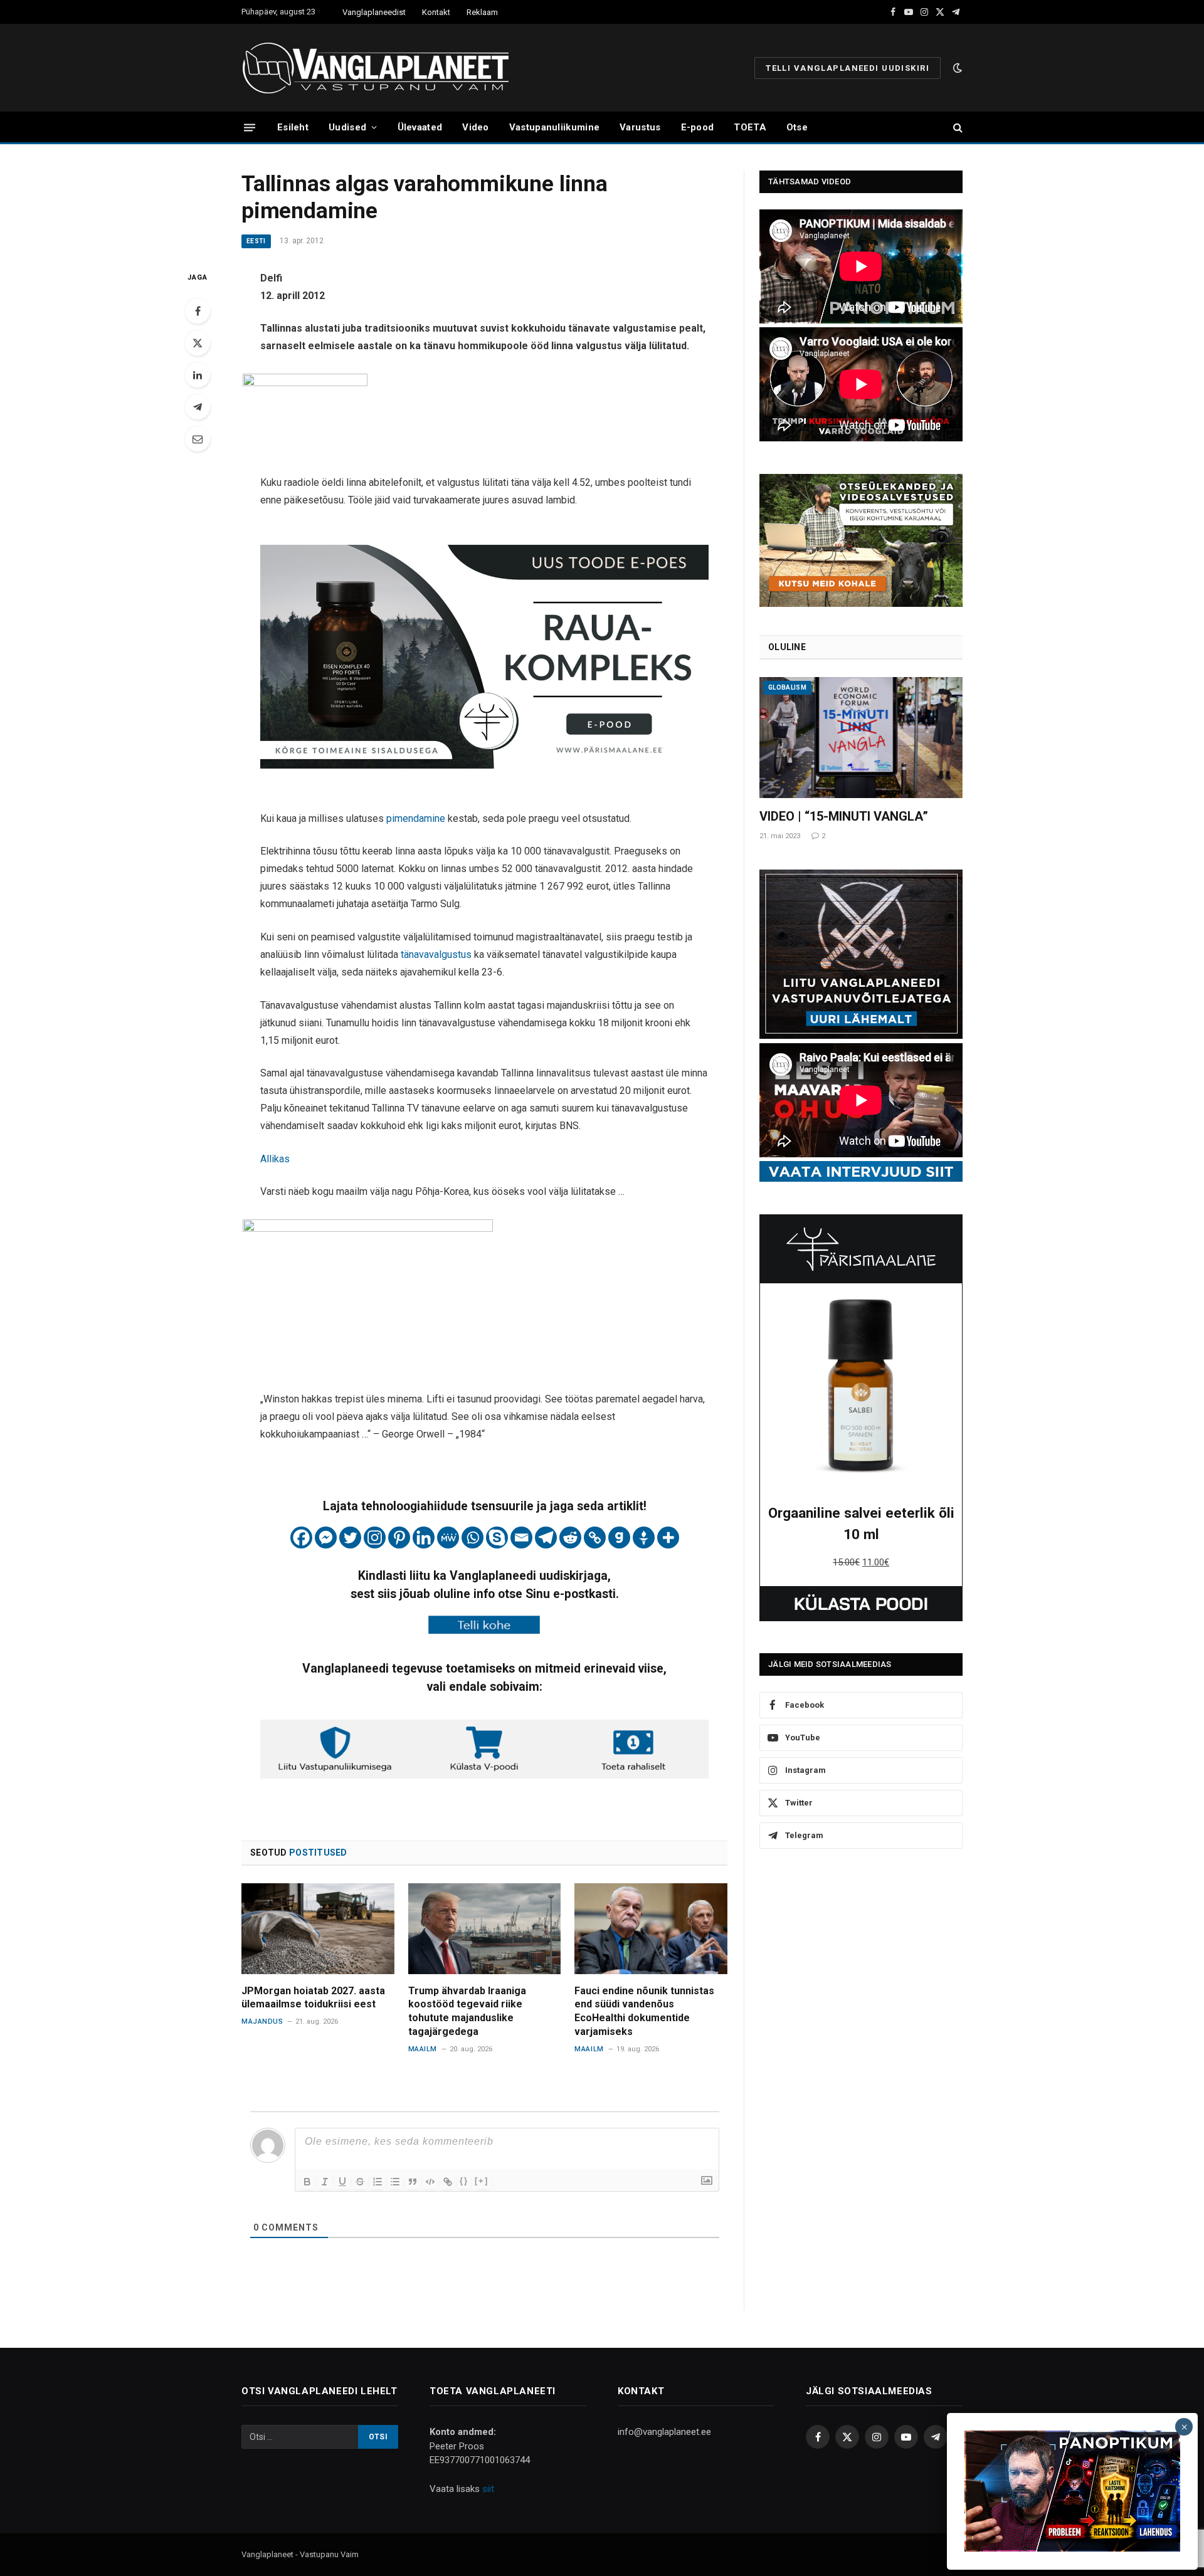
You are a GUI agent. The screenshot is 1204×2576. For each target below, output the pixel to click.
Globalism (787, 687)
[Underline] (342, 2182)
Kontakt (436, 12)
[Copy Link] (595, 1538)
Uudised (347, 127)
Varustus (640, 127)
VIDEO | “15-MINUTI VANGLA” (844, 816)
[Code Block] (430, 2182)
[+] (482, 2181)
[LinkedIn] (198, 375)
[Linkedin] (424, 1538)
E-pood (698, 127)
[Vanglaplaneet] (380, 68)
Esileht (293, 127)
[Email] (198, 439)
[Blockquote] (413, 2182)
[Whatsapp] (473, 1538)
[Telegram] (198, 407)
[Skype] (497, 1538)
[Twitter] (198, 343)
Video (476, 127)
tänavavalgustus (436, 954)
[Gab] (619, 1538)
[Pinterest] (399, 1538)
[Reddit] (570, 1538)
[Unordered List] (395, 2182)
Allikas (275, 1159)
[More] (668, 1538)
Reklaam (482, 12)
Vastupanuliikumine (554, 127)
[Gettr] (644, 1538)
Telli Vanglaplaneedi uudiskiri (848, 68)
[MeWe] (448, 1538)
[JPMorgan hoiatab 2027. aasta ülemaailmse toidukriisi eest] (318, 1929)
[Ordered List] (378, 2182)
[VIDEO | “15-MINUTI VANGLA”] (861, 738)
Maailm (423, 2049)
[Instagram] (375, 1538)
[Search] (957, 128)
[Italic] (325, 2182)
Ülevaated (420, 127)
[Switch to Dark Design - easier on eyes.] (956, 68)
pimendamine (416, 818)
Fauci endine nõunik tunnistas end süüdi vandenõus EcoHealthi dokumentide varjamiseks (644, 2011)
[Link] (448, 2182)
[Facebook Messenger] (326, 1538)
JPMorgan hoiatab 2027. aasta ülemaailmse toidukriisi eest (313, 1998)
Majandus (262, 2021)
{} (464, 2181)
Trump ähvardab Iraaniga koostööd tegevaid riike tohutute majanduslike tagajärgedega (467, 2011)
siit (488, 2489)
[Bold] (307, 2182)
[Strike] (360, 2182)
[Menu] (250, 127)
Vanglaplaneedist (374, 12)
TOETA (750, 127)
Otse (797, 127)
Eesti (256, 241)
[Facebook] (198, 311)
